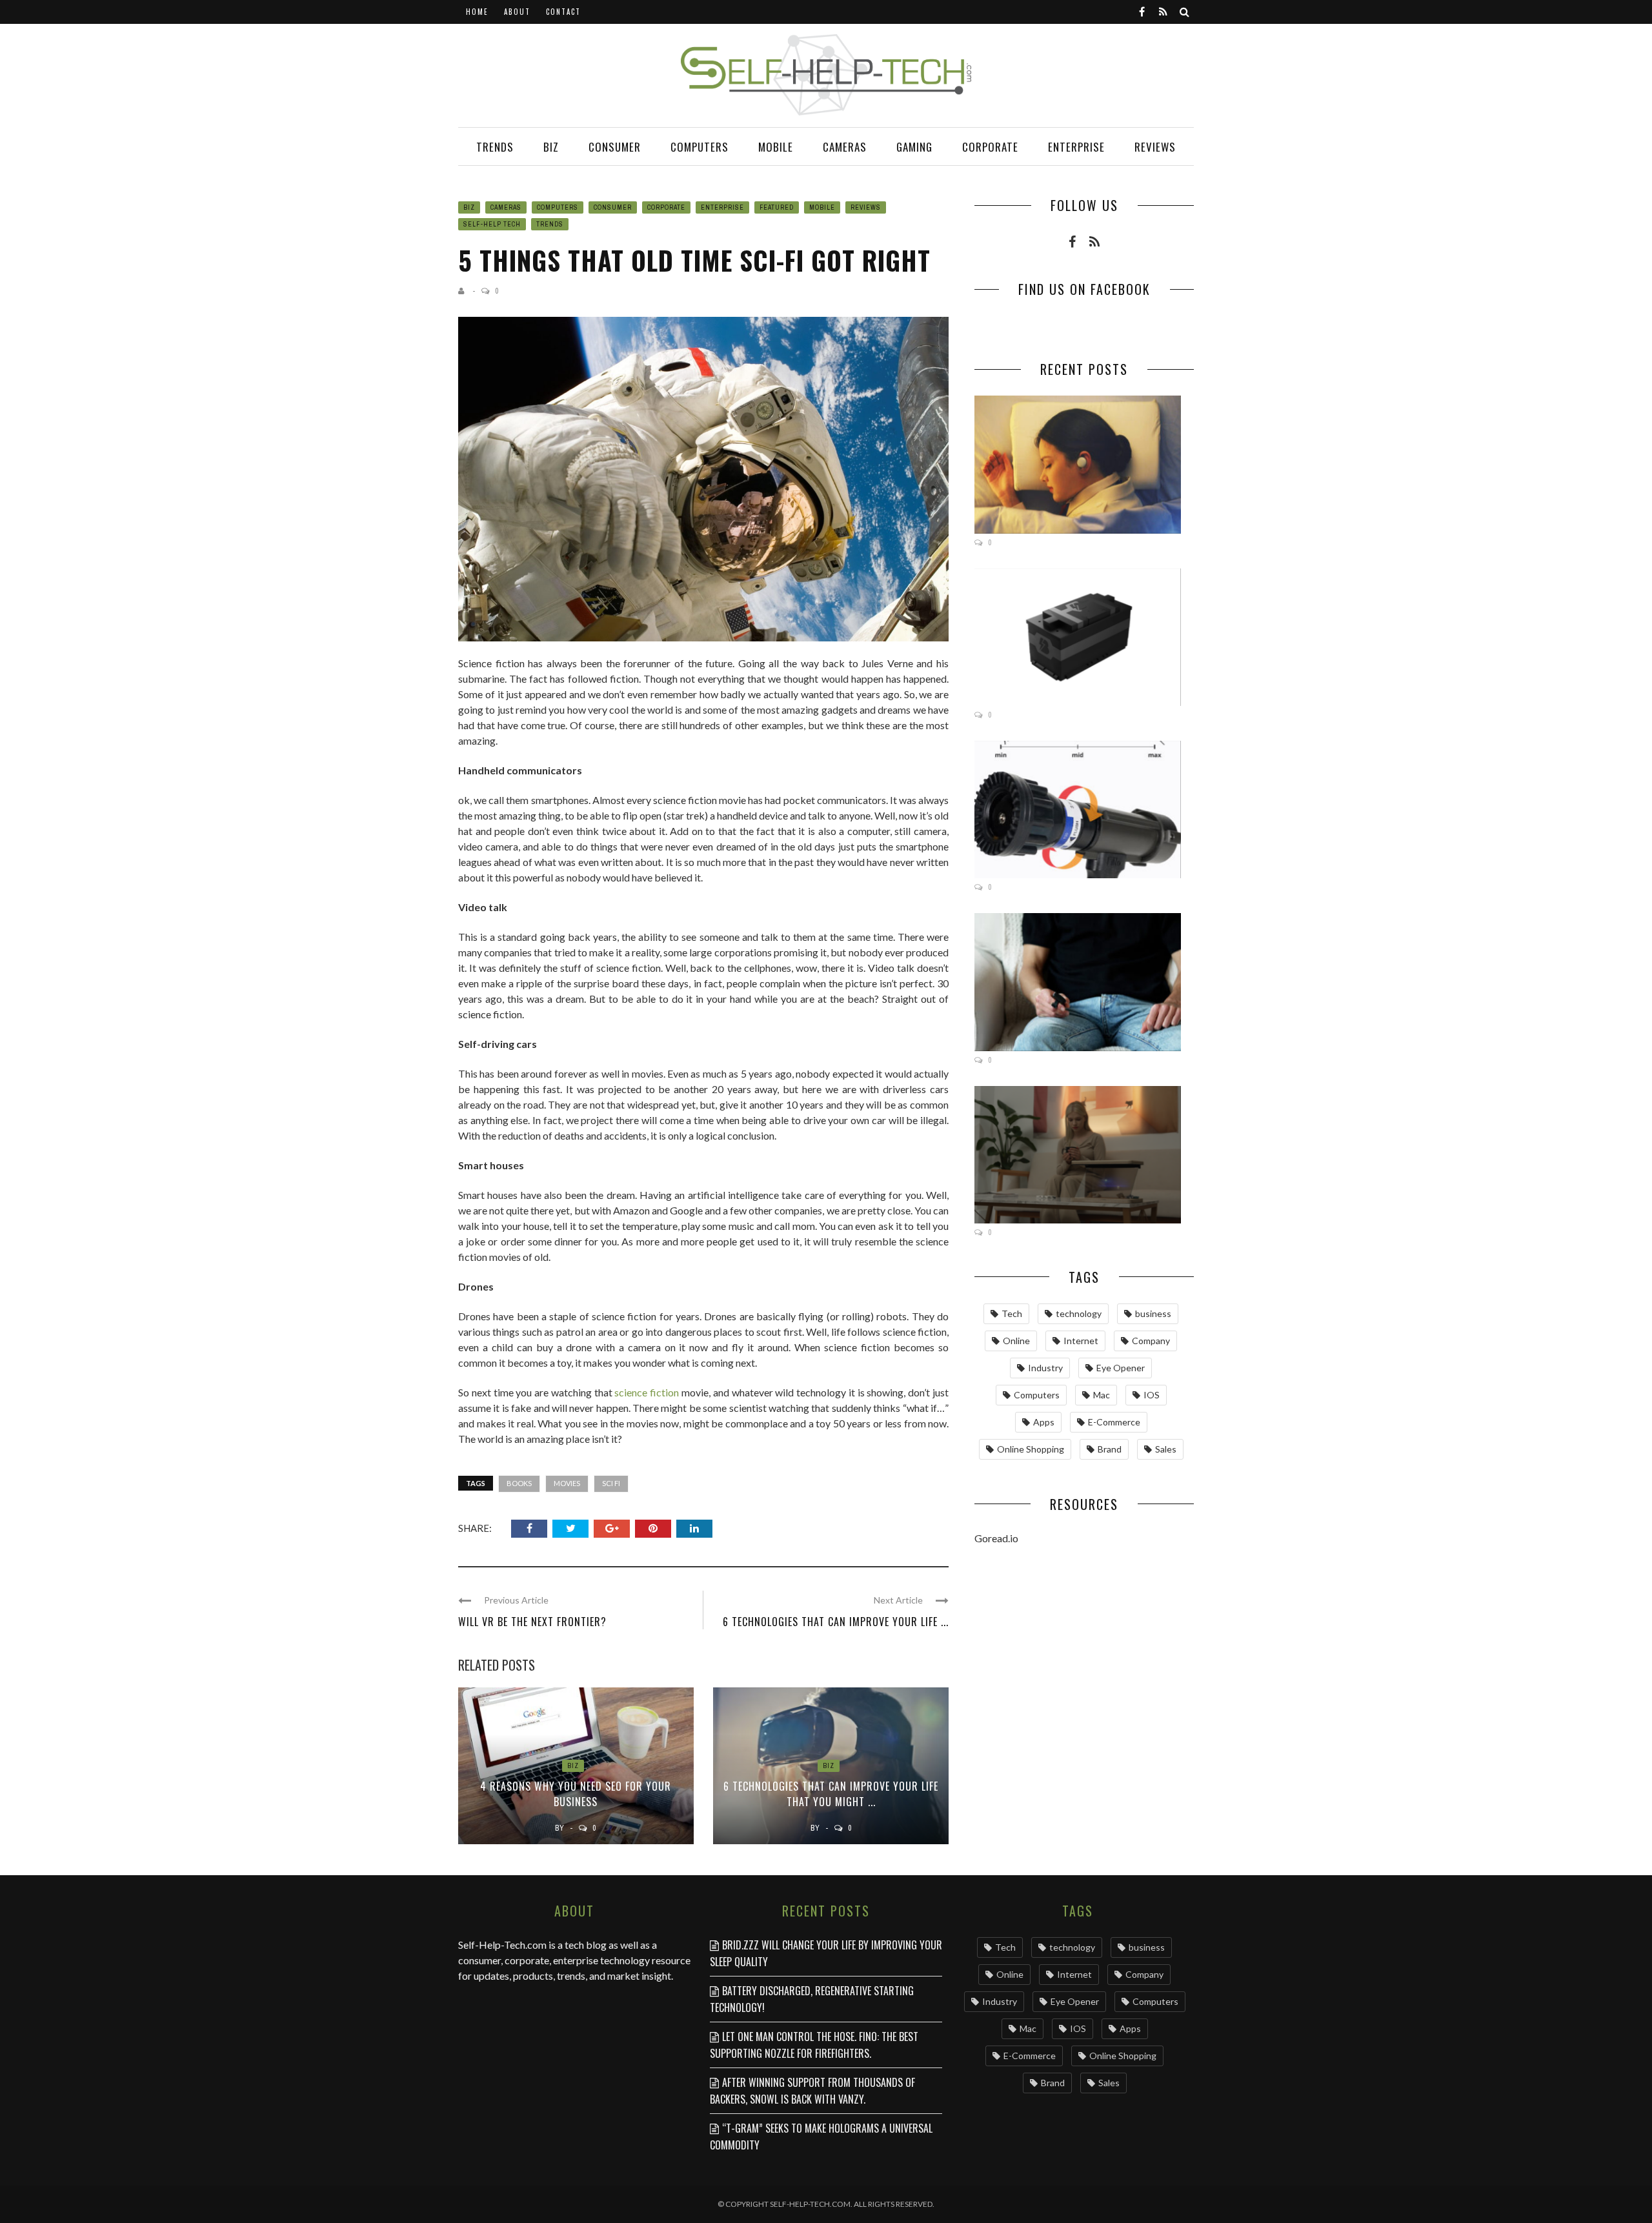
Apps (1044, 1422)
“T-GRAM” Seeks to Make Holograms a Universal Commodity (821, 2137)
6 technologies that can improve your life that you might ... (831, 1794)
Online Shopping (1031, 1449)
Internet (1081, 1341)
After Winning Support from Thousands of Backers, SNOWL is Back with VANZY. (812, 2091)
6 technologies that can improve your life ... (836, 1622)
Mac (1102, 1395)
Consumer (615, 147)
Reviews (1155, 147)
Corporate (990, 147)
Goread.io (996, 1538)
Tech (1012, 1313)
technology (1079, 1313)
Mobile (776, 147)
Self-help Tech (492, 224)
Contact (563, 12)
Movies (567, 1483)
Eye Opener (1121, 1368)
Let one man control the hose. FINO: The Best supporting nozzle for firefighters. (814, 2045)
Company (1151, 1341)
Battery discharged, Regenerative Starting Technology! (812, 1999)
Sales (1166, 1449)
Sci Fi (611, 1483)
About (517, 12)
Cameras (845, 147)
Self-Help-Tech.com (502, 1945)
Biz (551, 147)
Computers (700, 147)
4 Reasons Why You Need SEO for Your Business (576, 1794)
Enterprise (1076, 147)
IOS (1152, 1395)
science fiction (647, 1392)
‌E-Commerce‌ (1114, 1422)
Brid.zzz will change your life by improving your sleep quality (826, 1953)
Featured (777, 207)
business (1153, 1313)
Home (477, 12)
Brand (1110, 1449)
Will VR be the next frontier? (532, 1622)
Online (1016, 1341)
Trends (495, 147)
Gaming (914, 147)
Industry (1045, 1368)
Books (519, 1483)
